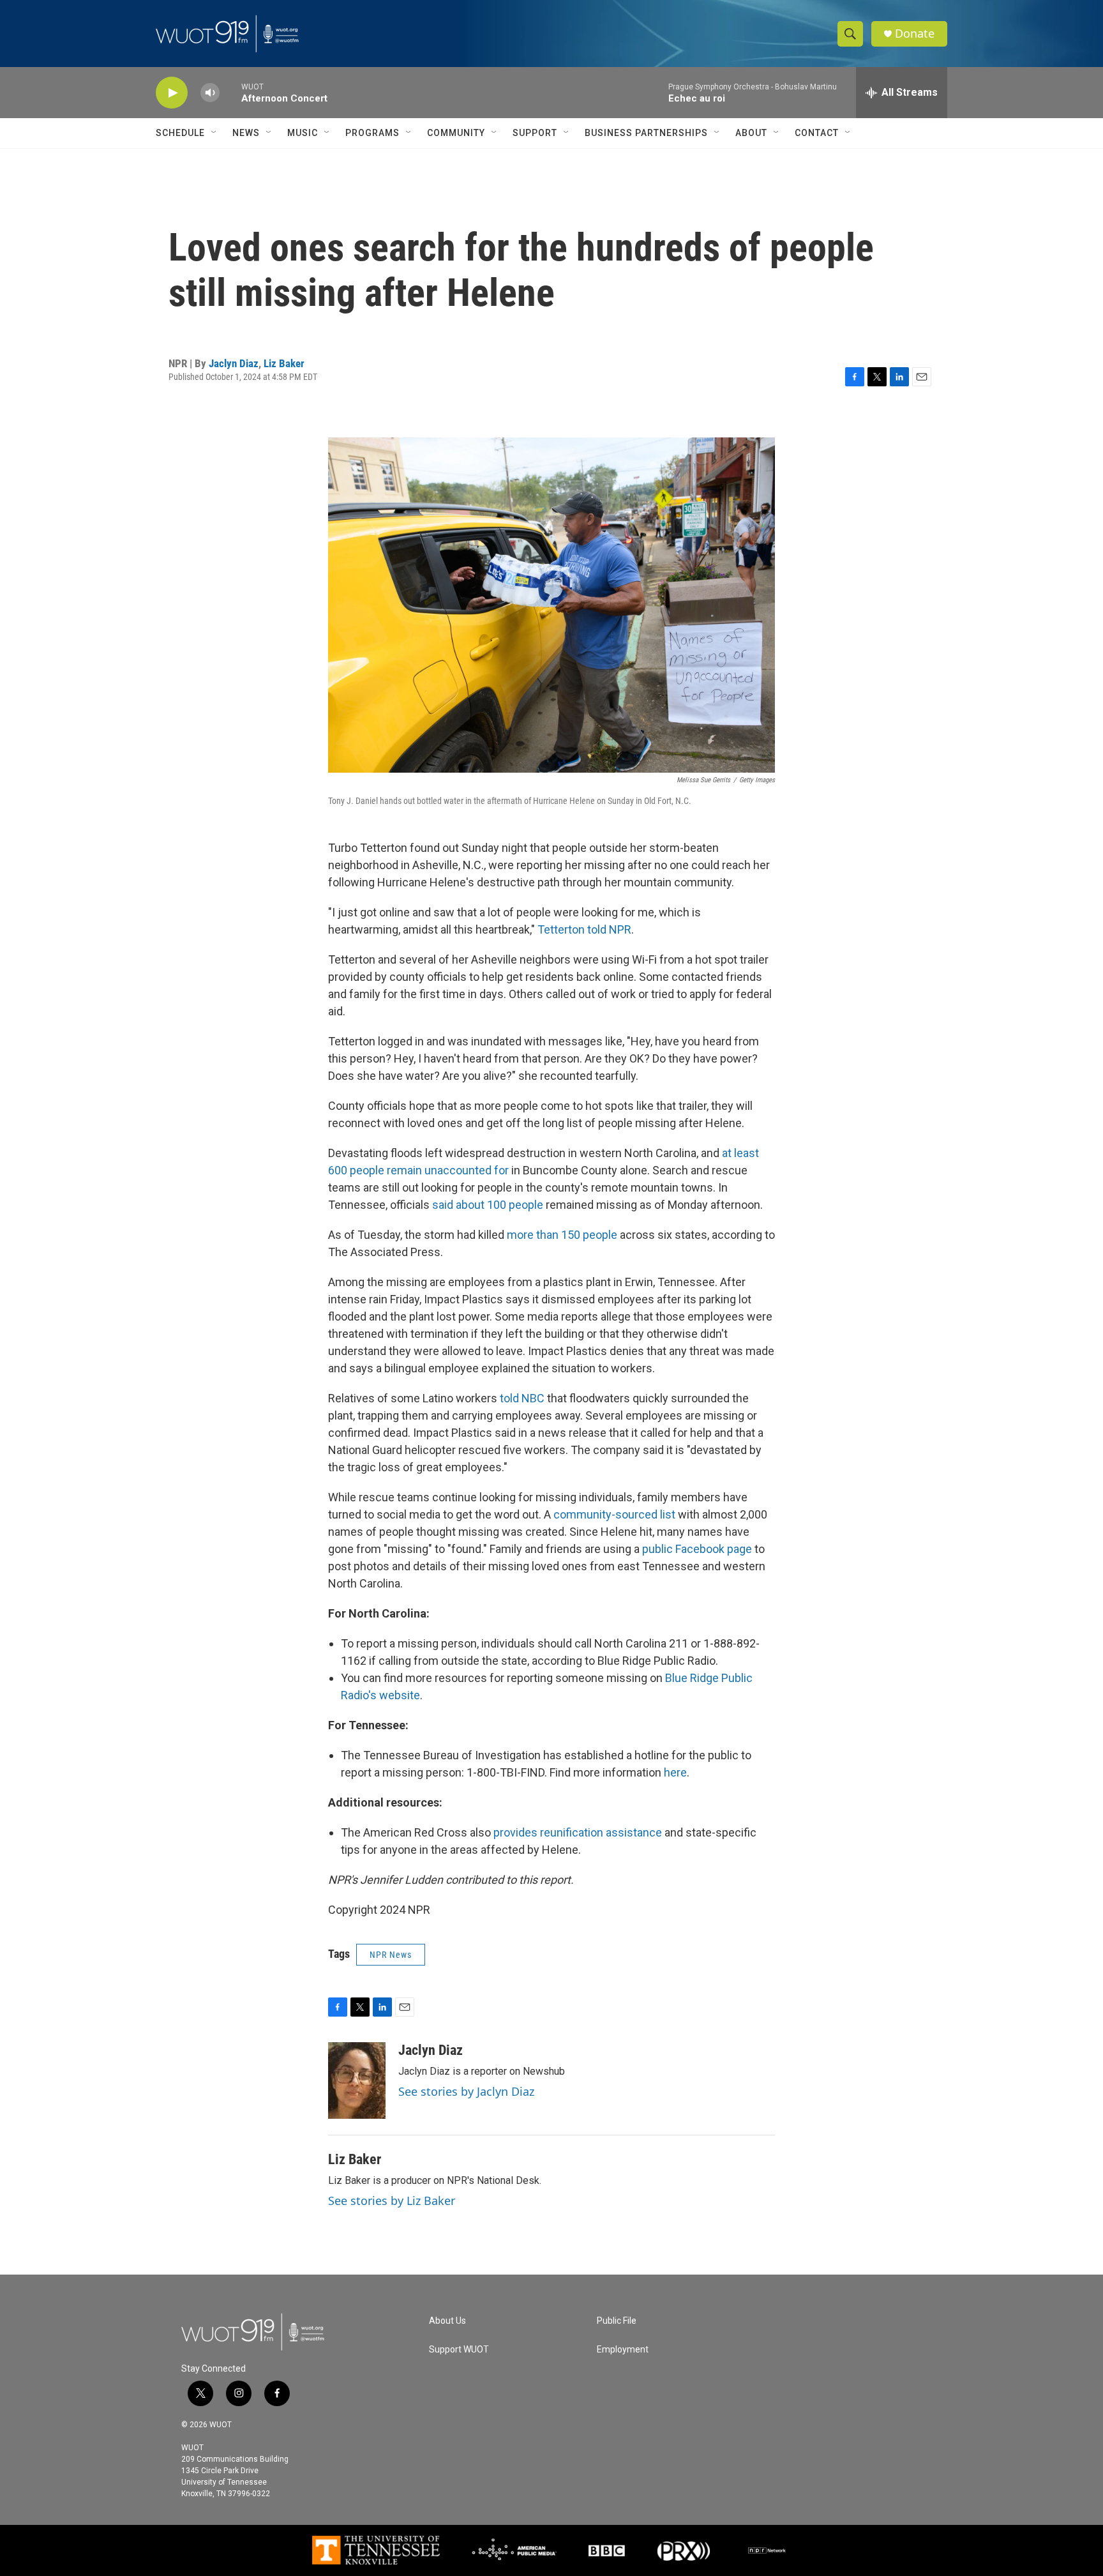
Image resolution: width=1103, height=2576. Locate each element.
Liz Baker (284, 363)
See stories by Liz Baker (392, 2201)
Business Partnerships (646, 133)
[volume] (210, 93)
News (246, 133)
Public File (617, 2321)
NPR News (391, 1955)
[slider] (230, 92)
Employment (623, 2350)
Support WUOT (459, 2350)
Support (535, 133)
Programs (372, 133)
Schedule (180, 133)
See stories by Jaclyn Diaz (466, 2091)
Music (303, 133)
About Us (447, 2321)
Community (456, 133)
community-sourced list (614, 1514)
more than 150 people (562, 1235)
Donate (915, 34)
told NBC (522, 1398)
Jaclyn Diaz (234, 363)
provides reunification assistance (578, 1832)
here (675, 1772)
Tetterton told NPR (584, 929)
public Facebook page (697, 1549)
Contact (817, 133)
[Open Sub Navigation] (214, 133)
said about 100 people (488, 1205)
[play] (172, 93)
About (751, 133)
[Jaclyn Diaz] (357, 2080)
